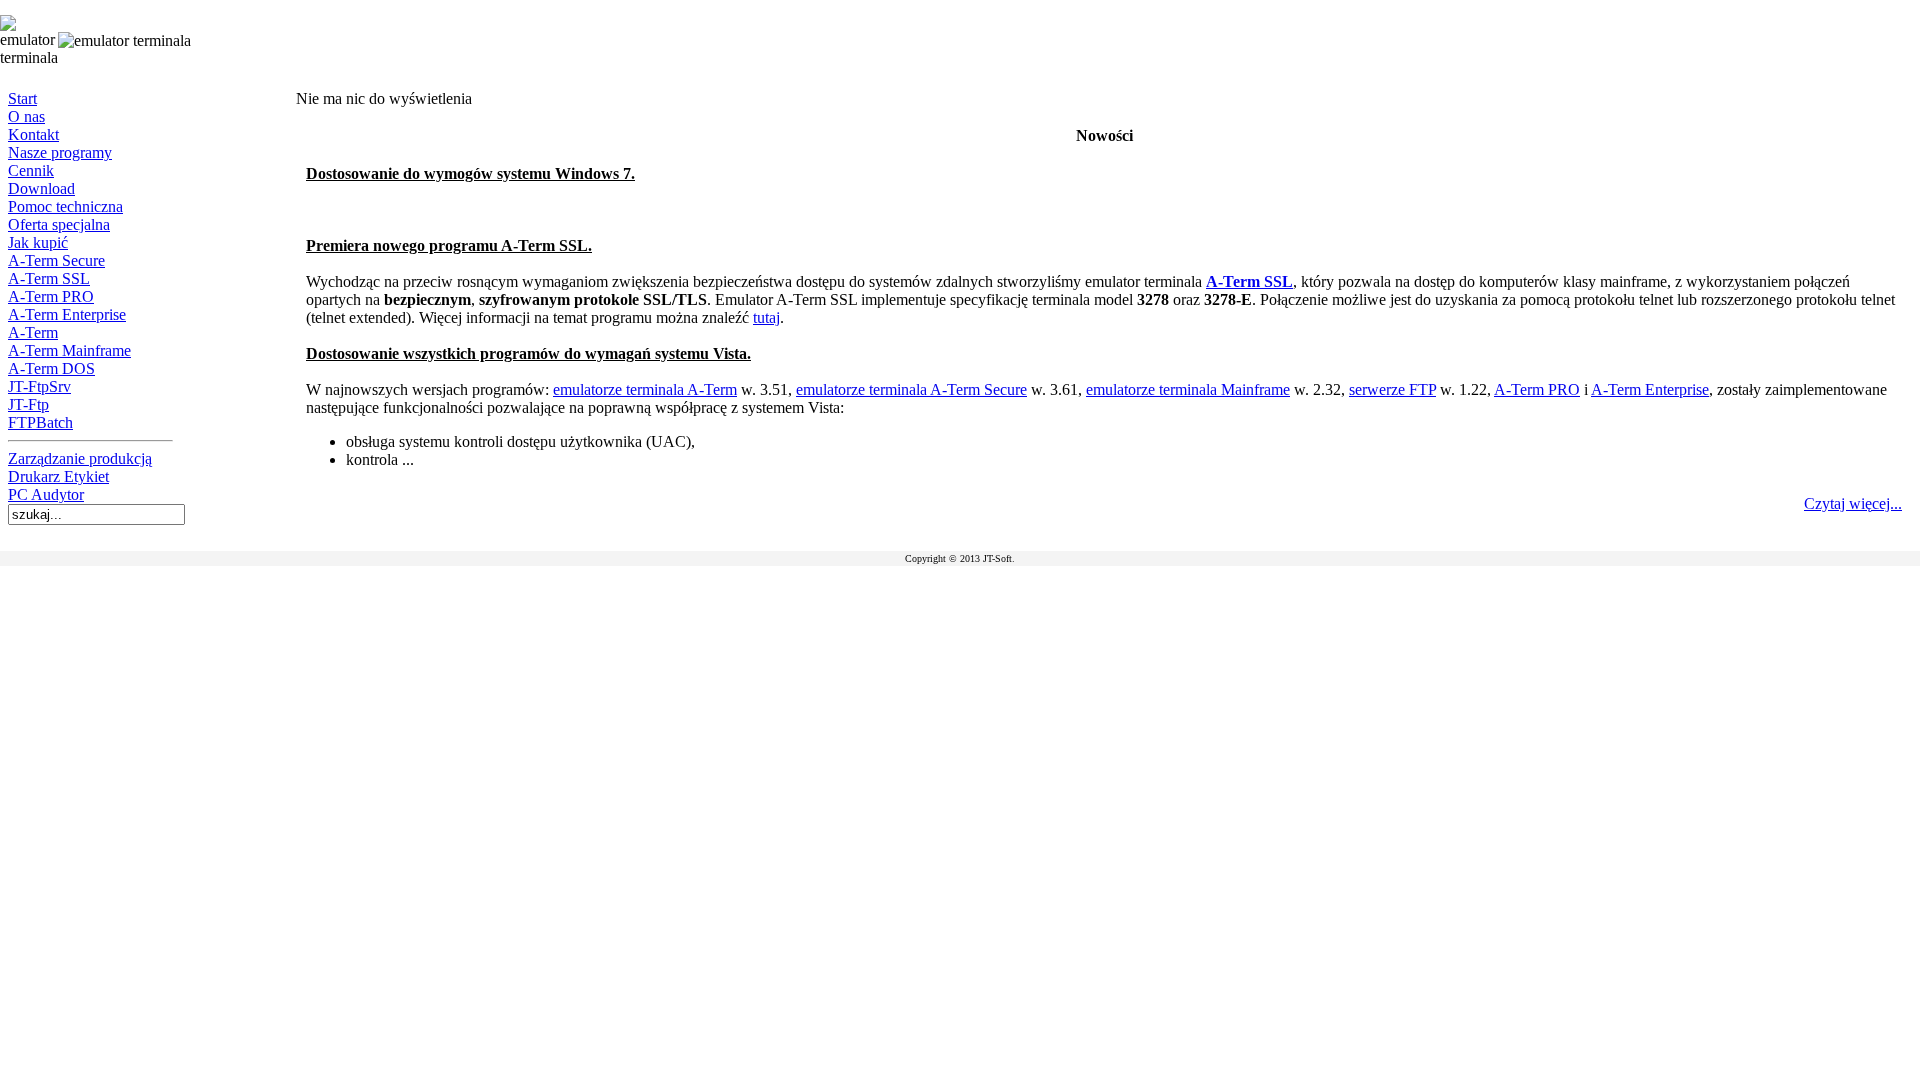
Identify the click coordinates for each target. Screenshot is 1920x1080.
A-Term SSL (49, 278)
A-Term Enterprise (67, 314)
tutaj (766, 317)
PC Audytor (46, 494)
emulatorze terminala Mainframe (1188, 389)
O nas (26, 116)
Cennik (31, 170)
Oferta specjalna (59, 224)
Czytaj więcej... (1853, 503)
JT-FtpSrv (39, 386)
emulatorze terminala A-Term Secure (911, 389)
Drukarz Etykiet (58, 476)
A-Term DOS (51, 368)
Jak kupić (38, 242)
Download (41, 188)
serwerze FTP (1392, 389)
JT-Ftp (28, 404)
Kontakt (33, 134)
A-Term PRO (51, 296)
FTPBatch (40, 422)
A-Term (33, 332)
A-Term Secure (56, 260)
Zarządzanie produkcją (80, 458)
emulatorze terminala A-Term (645, 389)
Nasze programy (60, 152)
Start (22, 98)
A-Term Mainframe (69, 350)
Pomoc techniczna (65, 206)
